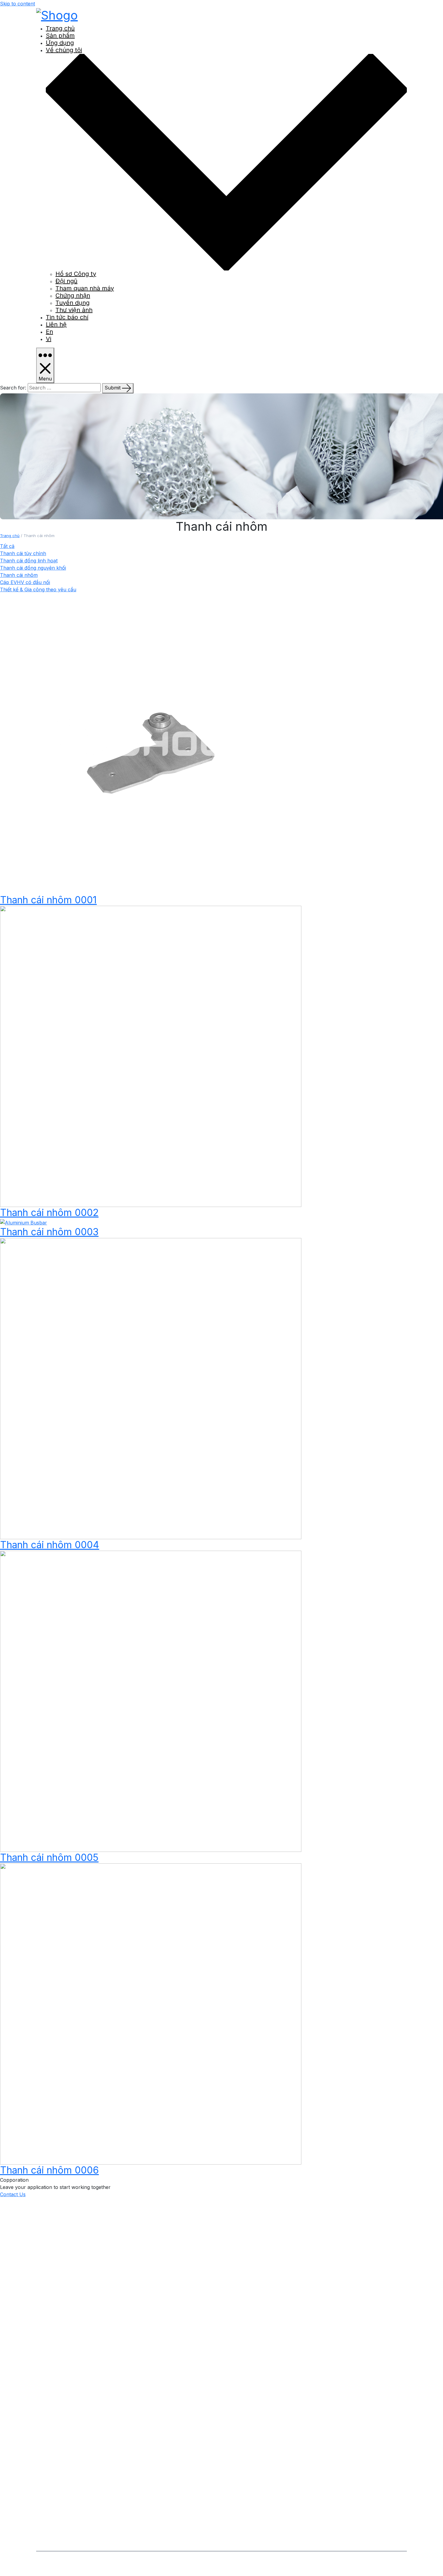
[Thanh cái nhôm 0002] (151, 1056)
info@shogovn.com (86, 2251)
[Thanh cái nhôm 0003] (24, 1222)
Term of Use (211, 2562)
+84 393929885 (78, 2311)
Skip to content (17, 4)
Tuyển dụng (72, 303)
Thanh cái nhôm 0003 (49, 1232)
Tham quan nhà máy (85, 288)
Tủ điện (54, 2511)
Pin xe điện (58, 2484)
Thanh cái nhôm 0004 (50, 1545)
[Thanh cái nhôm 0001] (151, 743)
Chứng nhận (73, 295)
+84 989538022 (78, 2291)
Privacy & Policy (174, 2562)
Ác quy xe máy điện (69, 2493)
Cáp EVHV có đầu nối (25, 582)
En (49, 332)
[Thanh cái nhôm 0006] (151, 2014)
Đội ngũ (66, 281)
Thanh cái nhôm (19, 575)
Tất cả (7, 546)
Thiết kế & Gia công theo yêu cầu (38, 589)
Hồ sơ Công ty (76, 274)
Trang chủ (60, 28)
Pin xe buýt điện (64, 2502)
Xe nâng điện (61, 2520)
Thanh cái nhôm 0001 (48, 900)
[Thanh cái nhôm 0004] (151, 1388)
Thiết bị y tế (59, 2529)
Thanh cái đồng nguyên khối (33, 568)
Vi (49, 339)
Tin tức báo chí (67, 317)
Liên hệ (56, 324)
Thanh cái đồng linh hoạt (29, 561)
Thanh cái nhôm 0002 (49, 1213)
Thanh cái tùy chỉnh (23, 553)
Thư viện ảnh (74, 310)
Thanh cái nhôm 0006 (49, 2170)
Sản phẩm (60, 36)
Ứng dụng (60, 43)
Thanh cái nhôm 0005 (49, 1857)
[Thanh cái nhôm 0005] (151, 1701)
